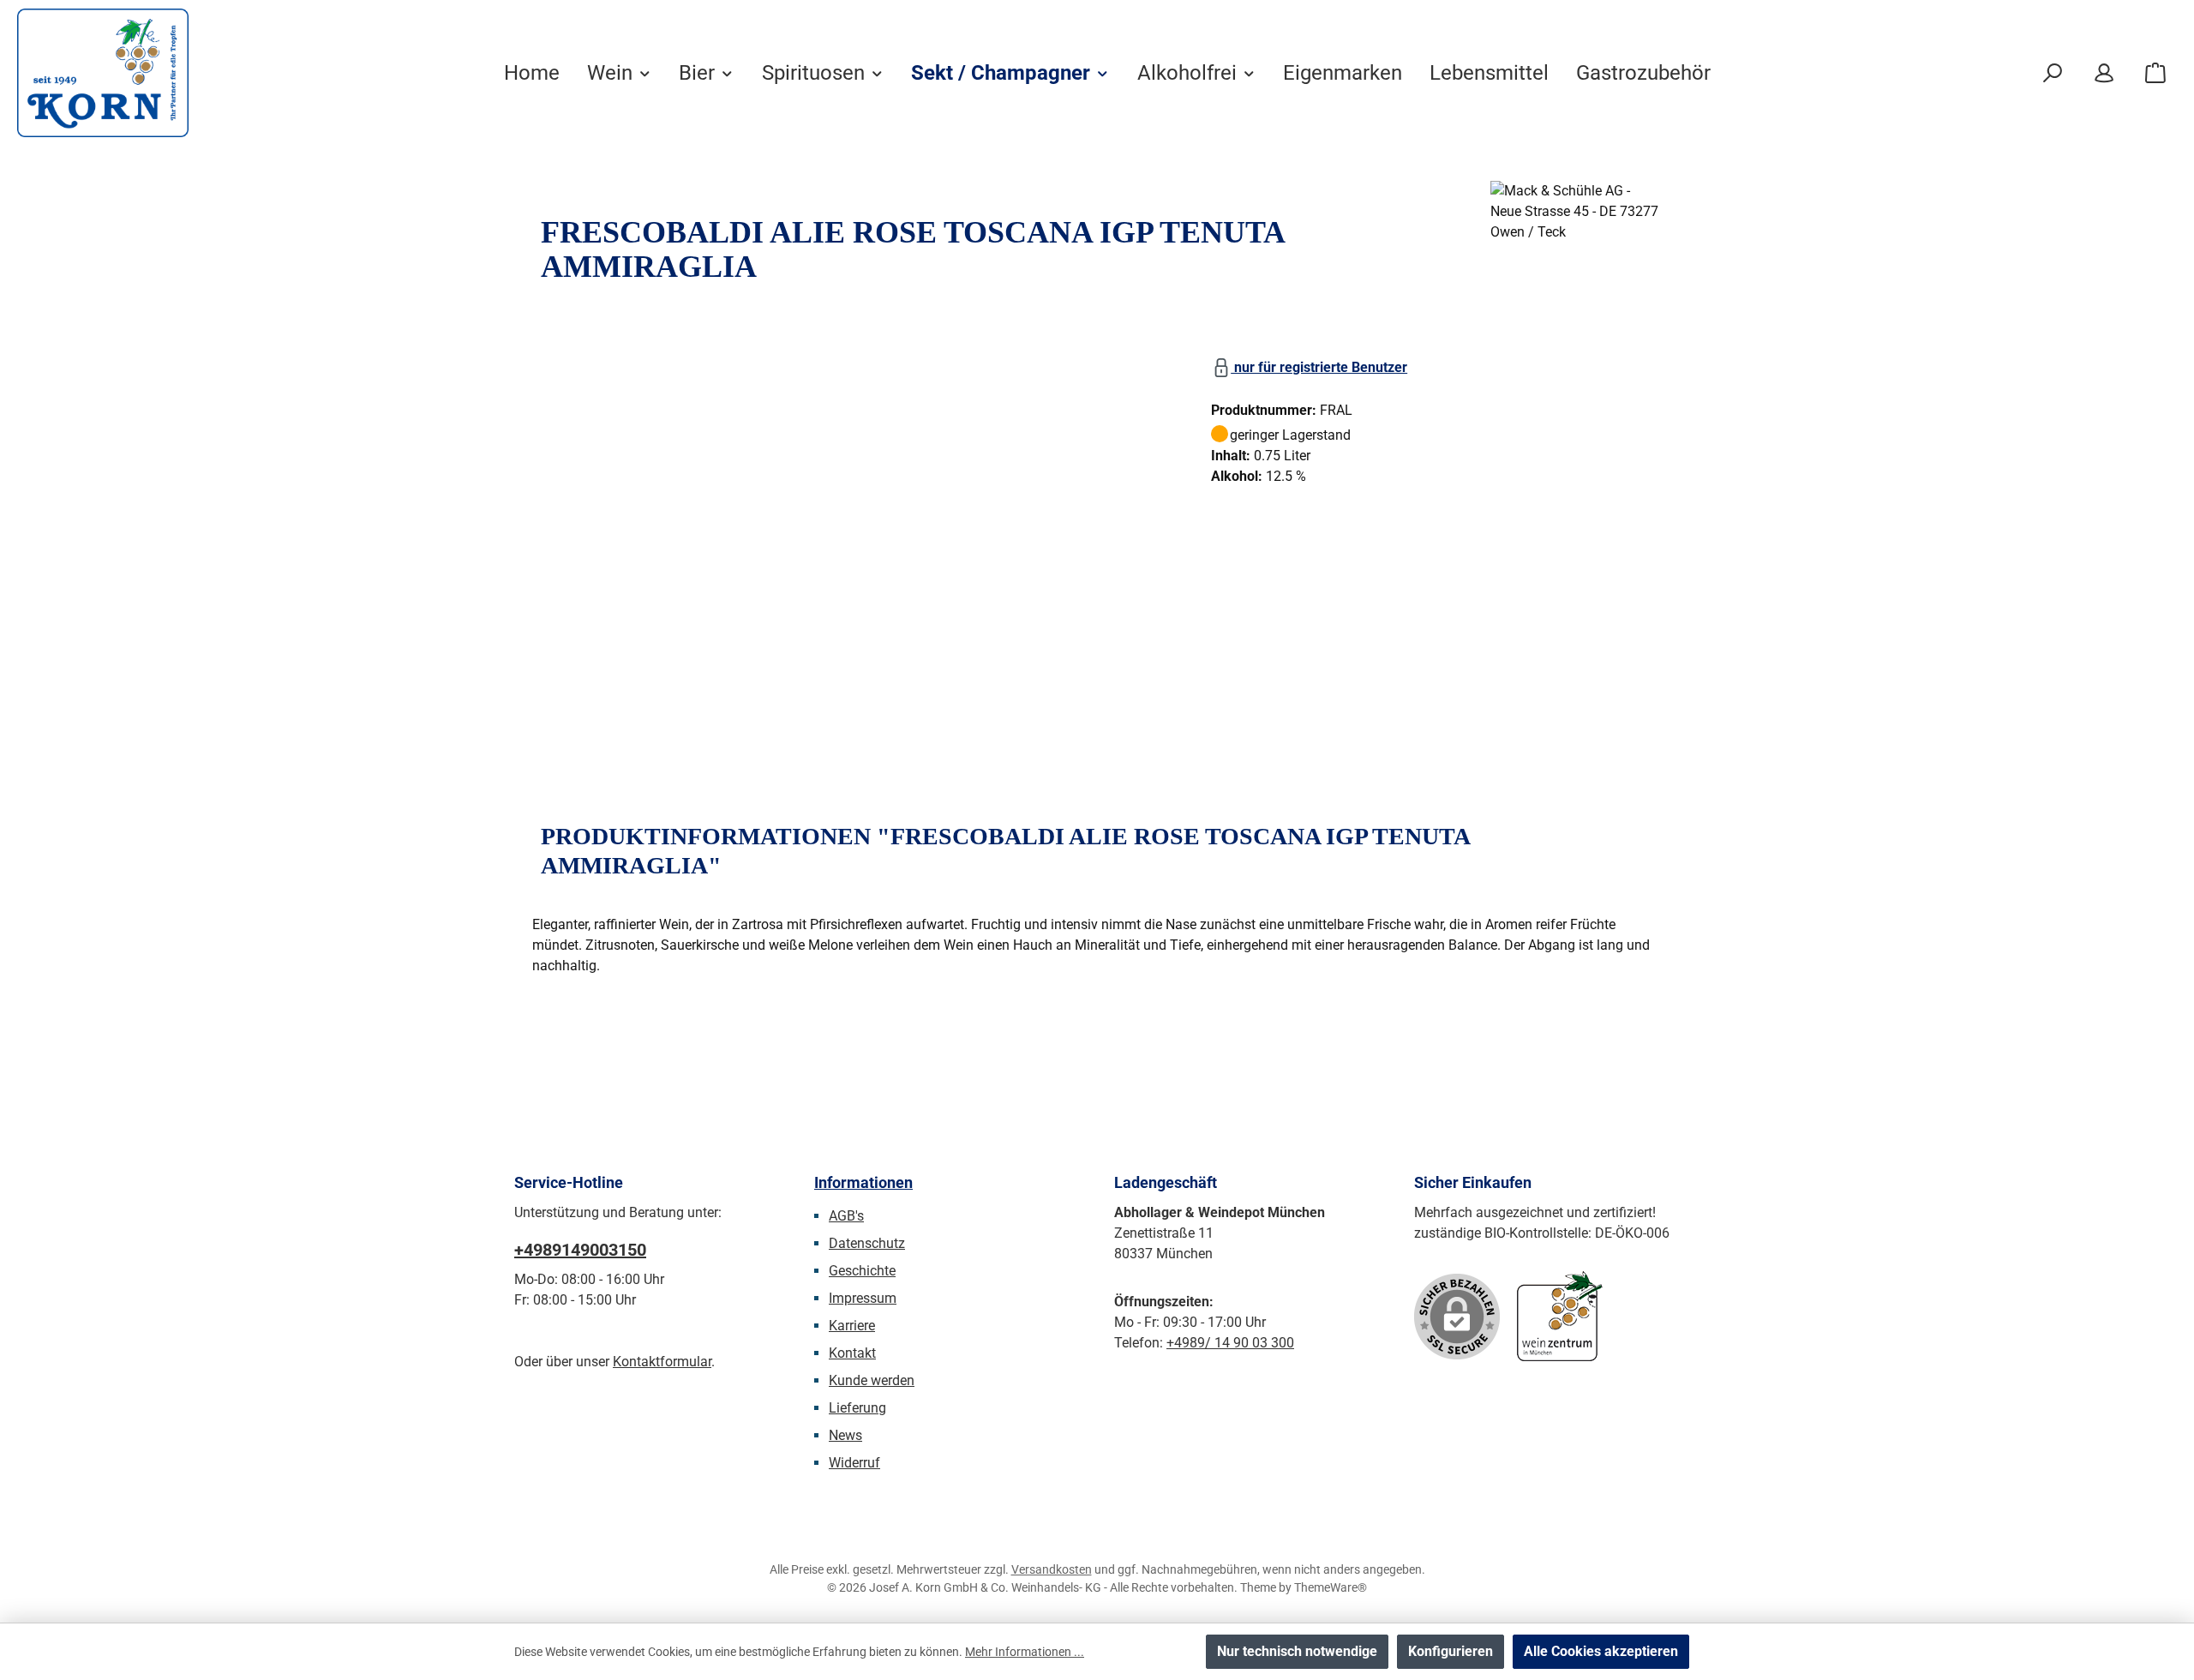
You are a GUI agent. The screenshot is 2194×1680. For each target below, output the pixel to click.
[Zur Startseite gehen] (103, 73)
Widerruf (854, 1463)
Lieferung (857, 1408)
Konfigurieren (1451, 1651)
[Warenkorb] (2155, 73)
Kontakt (852, 1353)
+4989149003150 (580, 1250)
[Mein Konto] (2104, 73)
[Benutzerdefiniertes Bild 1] (1560, 1316)
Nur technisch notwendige (1297, 1651)
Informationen (863, 1182)
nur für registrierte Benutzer (1319, 367)
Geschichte (862, 1271)
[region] (854, 537)
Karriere (852, 1326)
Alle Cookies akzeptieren (1601, 1651)
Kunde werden (872, 1380)
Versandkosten (1052, 1569)
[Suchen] (2053, 73)
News (845, 1435)
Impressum (863, 1298)
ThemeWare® (1331, 1587)
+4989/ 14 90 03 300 (1230, 1343)
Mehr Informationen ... (1025, 1652)
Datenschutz (867, 1243)
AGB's (846, 1216)
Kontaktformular (662, 1362)
